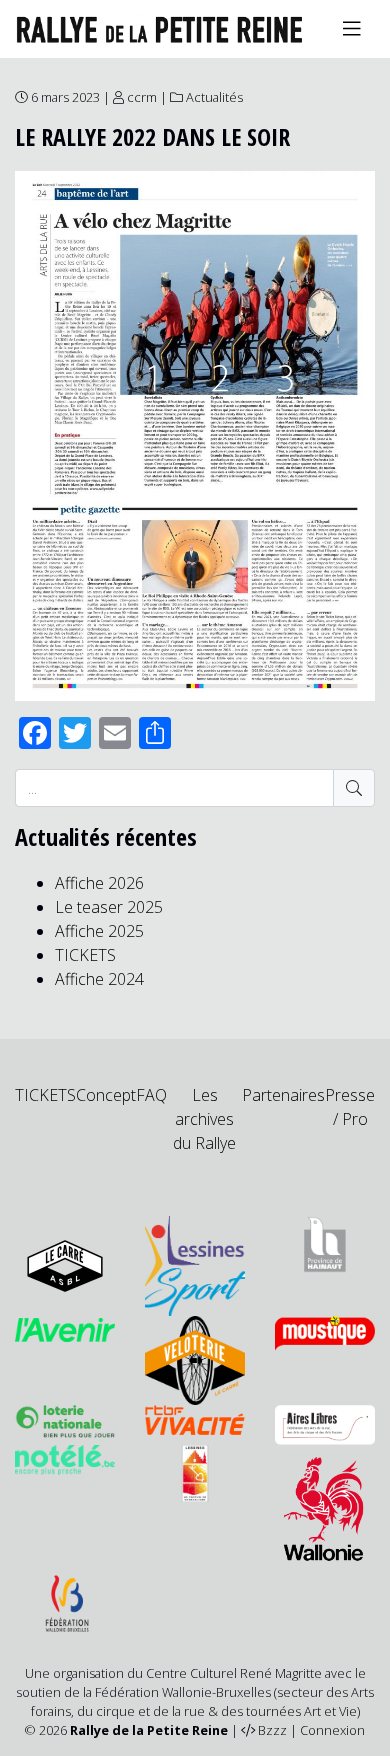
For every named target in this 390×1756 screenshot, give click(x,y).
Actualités (214, 97)
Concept (106, 1095)
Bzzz (272, 1730)
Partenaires (283, 1095)
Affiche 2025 (99, 931)
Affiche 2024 (99, 979)
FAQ (151, 1095)
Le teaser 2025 (109, 907)
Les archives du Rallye (204, 1119)
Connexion (332, 1730)
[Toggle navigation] (352, 29)
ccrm (142, 97)
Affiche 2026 (99, 883)
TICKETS (85, 955)
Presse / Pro (350, 1107)
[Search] (354, 788)
